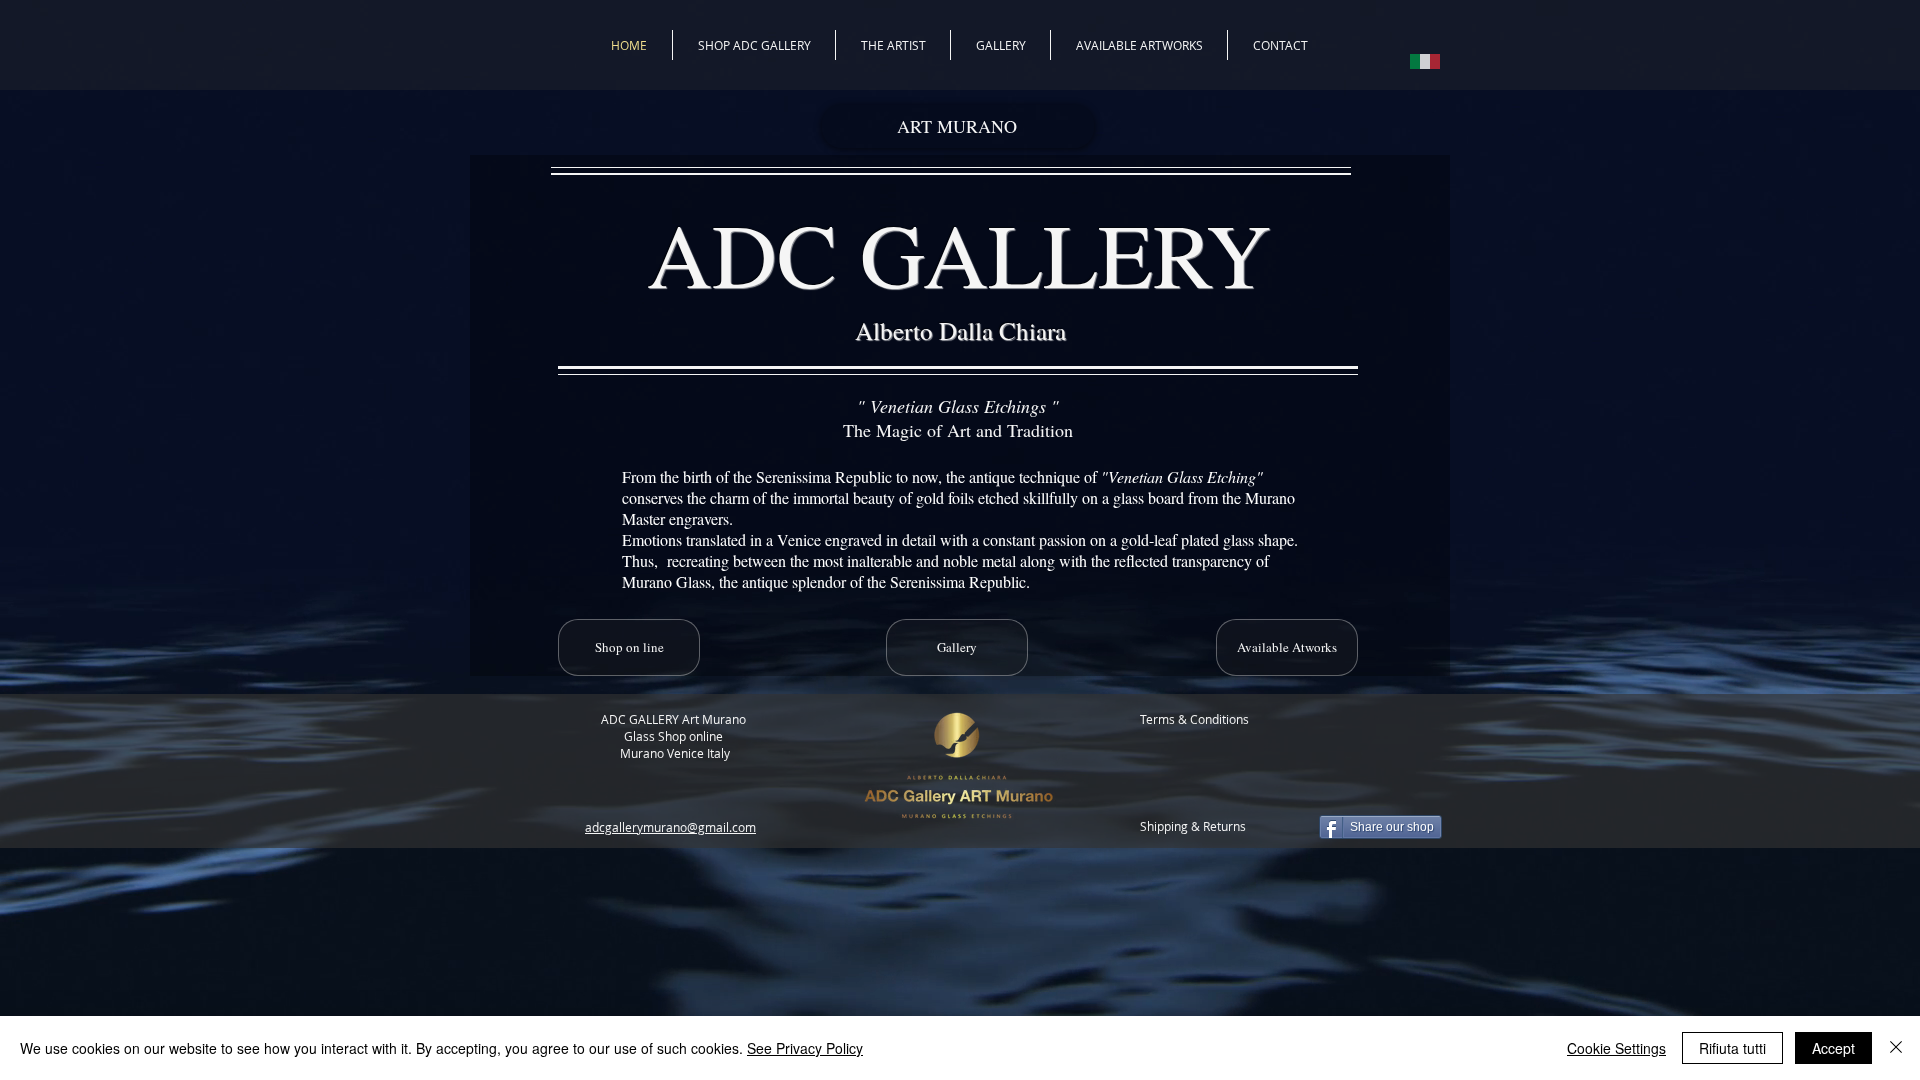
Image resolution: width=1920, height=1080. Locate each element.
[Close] (1896, 1048)
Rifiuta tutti (1732, 1048)
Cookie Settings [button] (1616, 1048)
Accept (1833, 1048)
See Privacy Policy (805, 1048)
